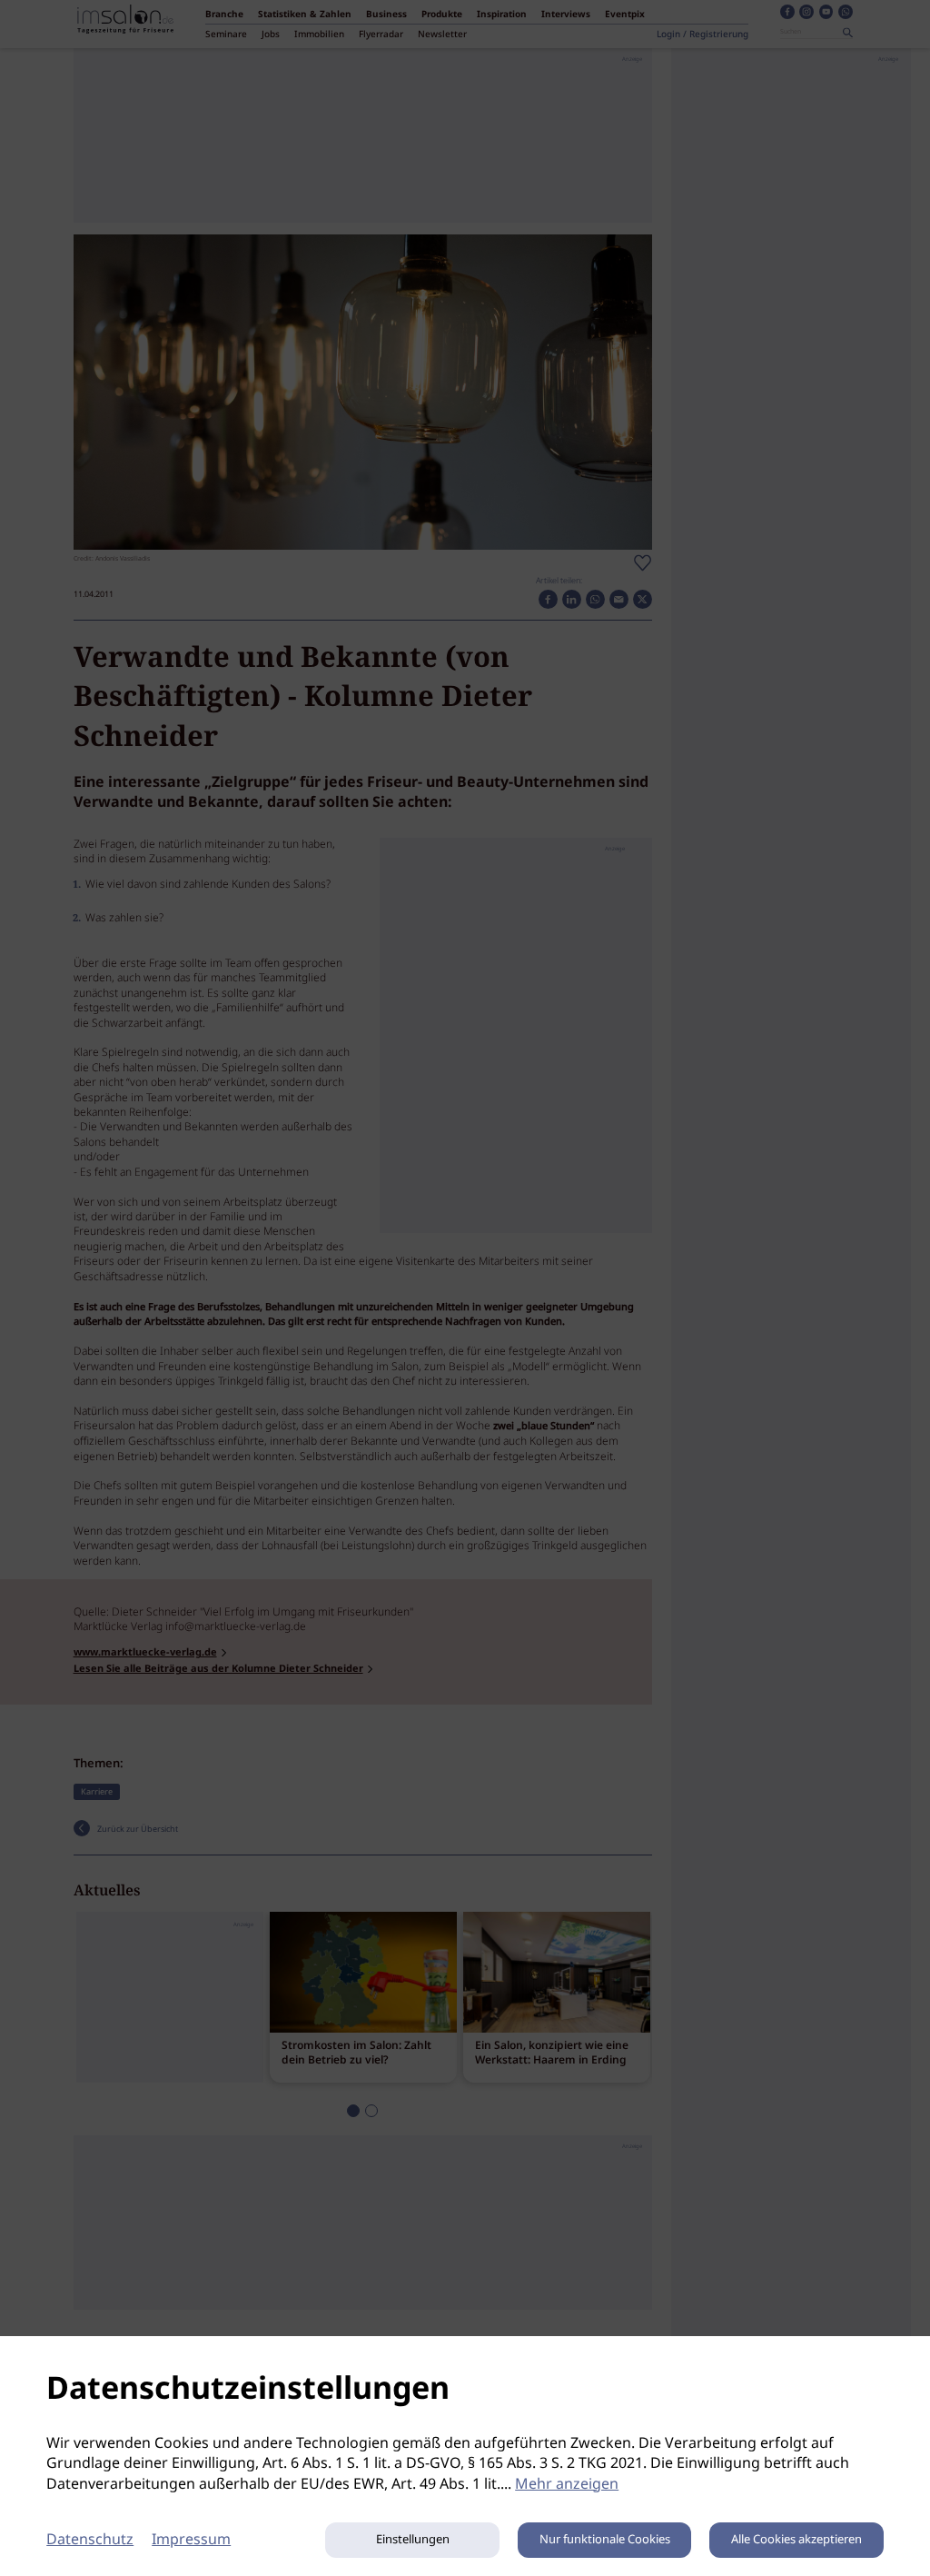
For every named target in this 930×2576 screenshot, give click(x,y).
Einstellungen (413, 2540)
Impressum (191, 2540)
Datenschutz (90, 2540)
